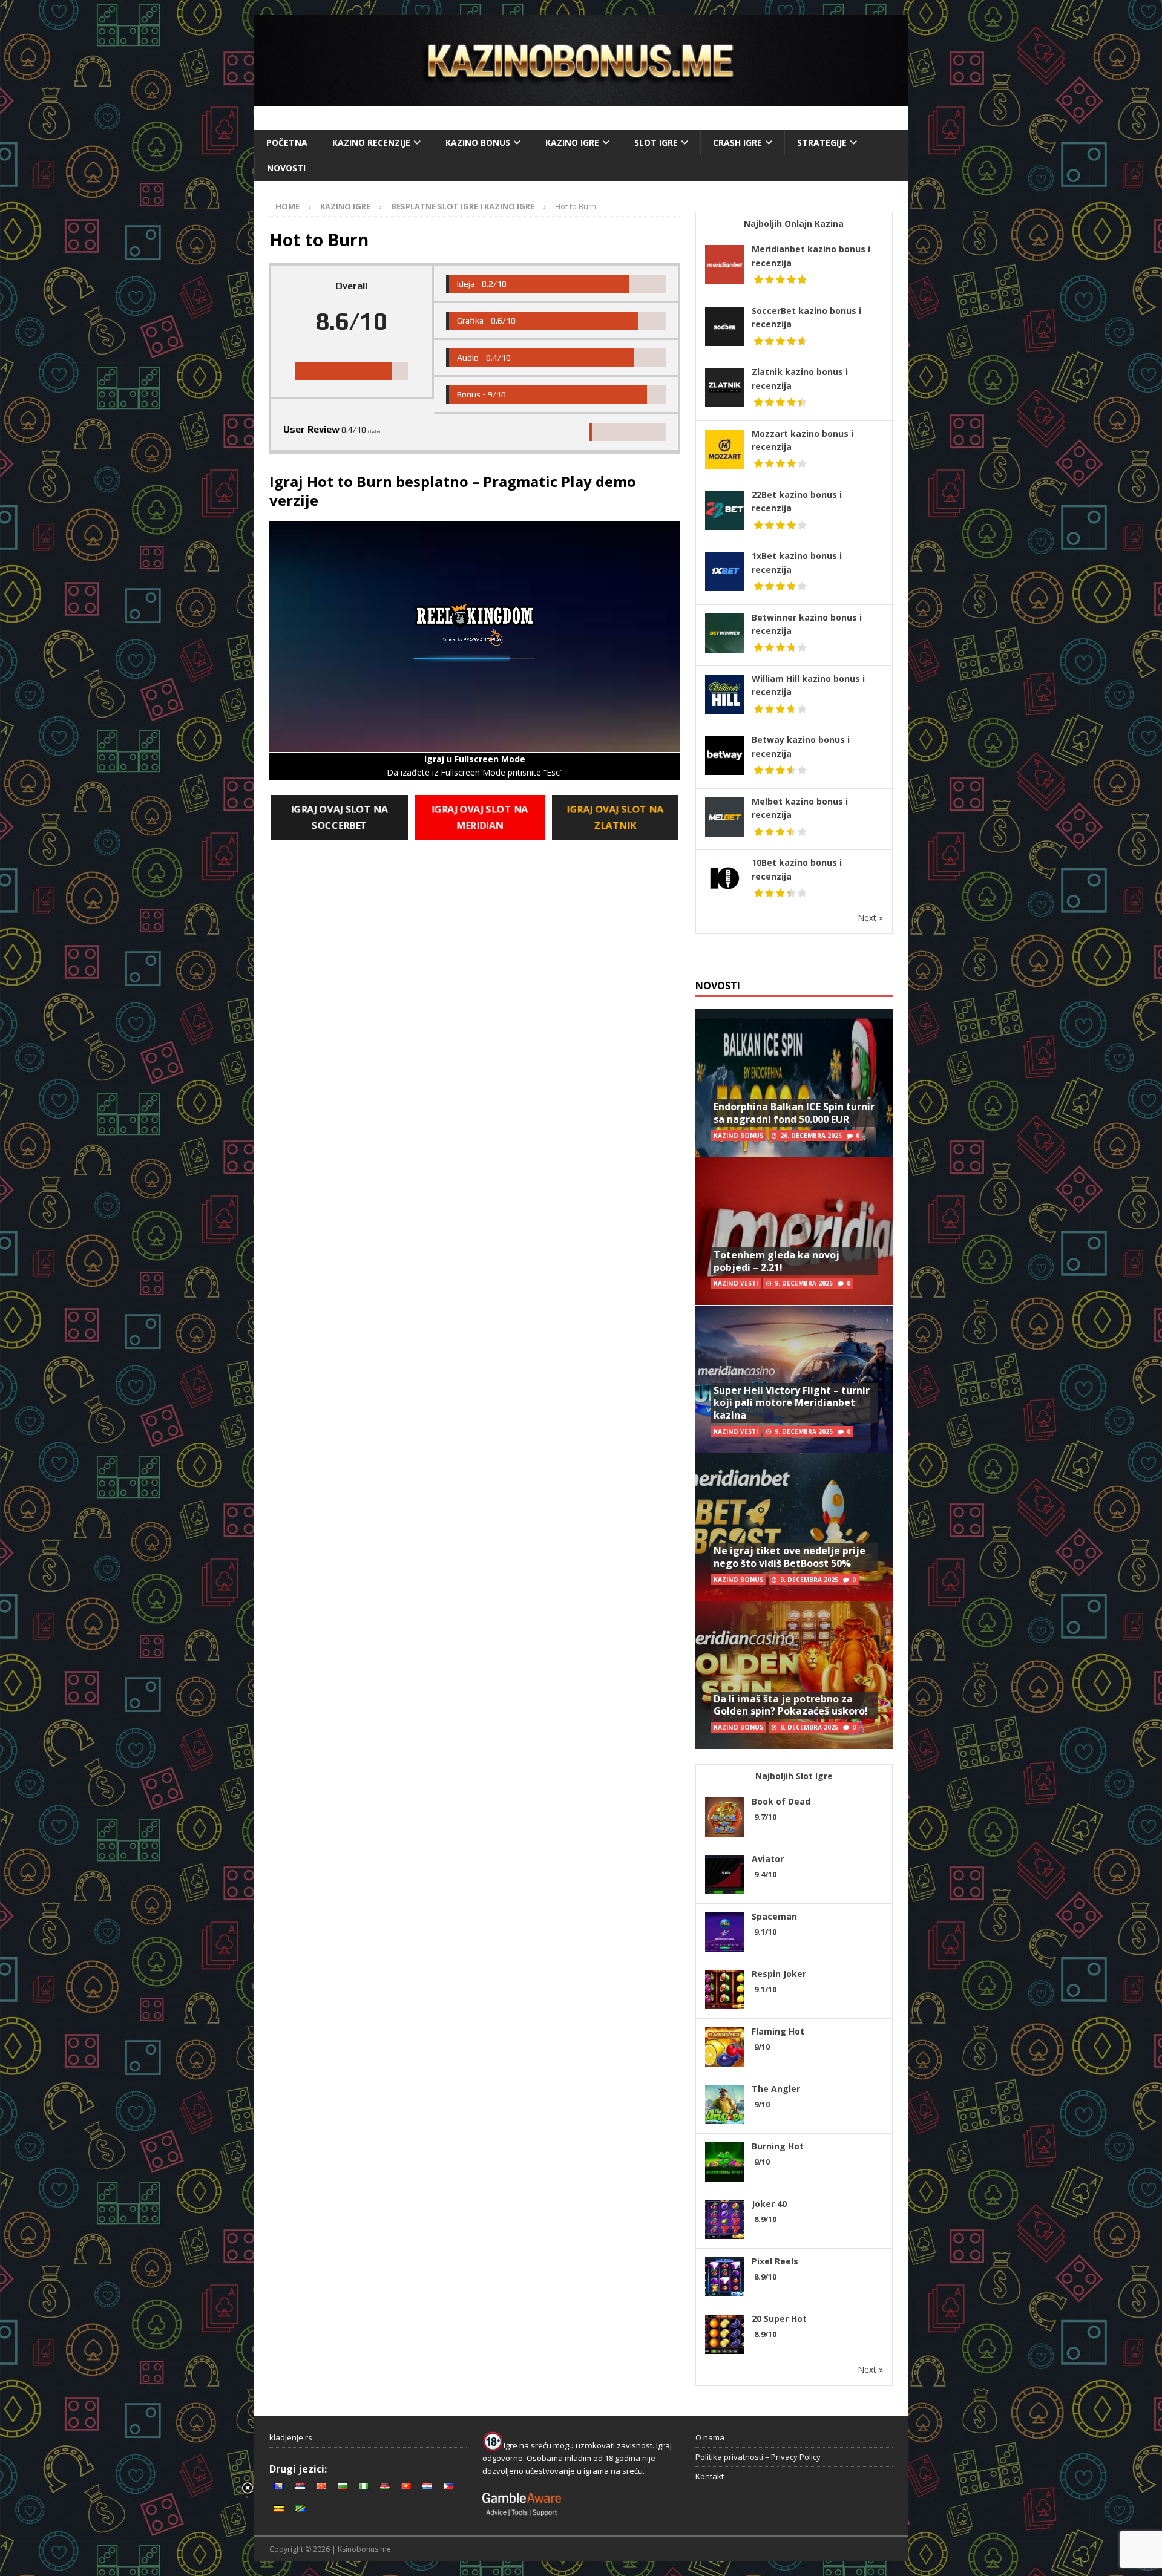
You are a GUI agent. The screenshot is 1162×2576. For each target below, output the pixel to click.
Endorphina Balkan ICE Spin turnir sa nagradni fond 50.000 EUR (794, 1113)
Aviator (768, 1859)
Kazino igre (572, 142)
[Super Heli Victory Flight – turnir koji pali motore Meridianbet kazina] (794, 1379)
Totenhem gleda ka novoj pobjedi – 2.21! (776, 1261)
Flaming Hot (778, 2031)
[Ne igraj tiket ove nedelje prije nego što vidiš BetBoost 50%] (794, 1527)
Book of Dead (781, 1801)
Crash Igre (737, 142)
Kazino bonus (478, 142)
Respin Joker (779, 1974)
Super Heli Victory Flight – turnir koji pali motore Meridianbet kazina (792, 1403)
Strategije (822, 142)
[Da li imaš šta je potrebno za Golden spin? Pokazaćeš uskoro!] (794, 1675)
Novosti (286, 168)
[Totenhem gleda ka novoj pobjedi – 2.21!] (794, 1231)
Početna (287, 142)
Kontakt (710, 2476)
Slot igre (656, 142)
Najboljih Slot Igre (794, 1776)
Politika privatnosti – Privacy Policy (758, 2457)
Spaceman (774, 1916)
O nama (710, 2437)
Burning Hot (778, 2146)
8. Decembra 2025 (809, 1727)
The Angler (776, 2089)
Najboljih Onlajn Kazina (794, 224)
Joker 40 (769, 2204)
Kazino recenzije (371, 142)
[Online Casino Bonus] (581, 99)
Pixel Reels (775, 2261)
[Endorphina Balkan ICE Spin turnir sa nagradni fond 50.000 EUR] (794, 1083)
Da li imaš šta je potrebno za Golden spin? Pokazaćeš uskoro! (791, 1705)
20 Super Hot (779, 2319)
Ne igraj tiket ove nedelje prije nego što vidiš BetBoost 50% (789, 1557)
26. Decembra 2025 (811, 1136)
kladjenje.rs (291, 2437)
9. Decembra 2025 (804, 1283)
